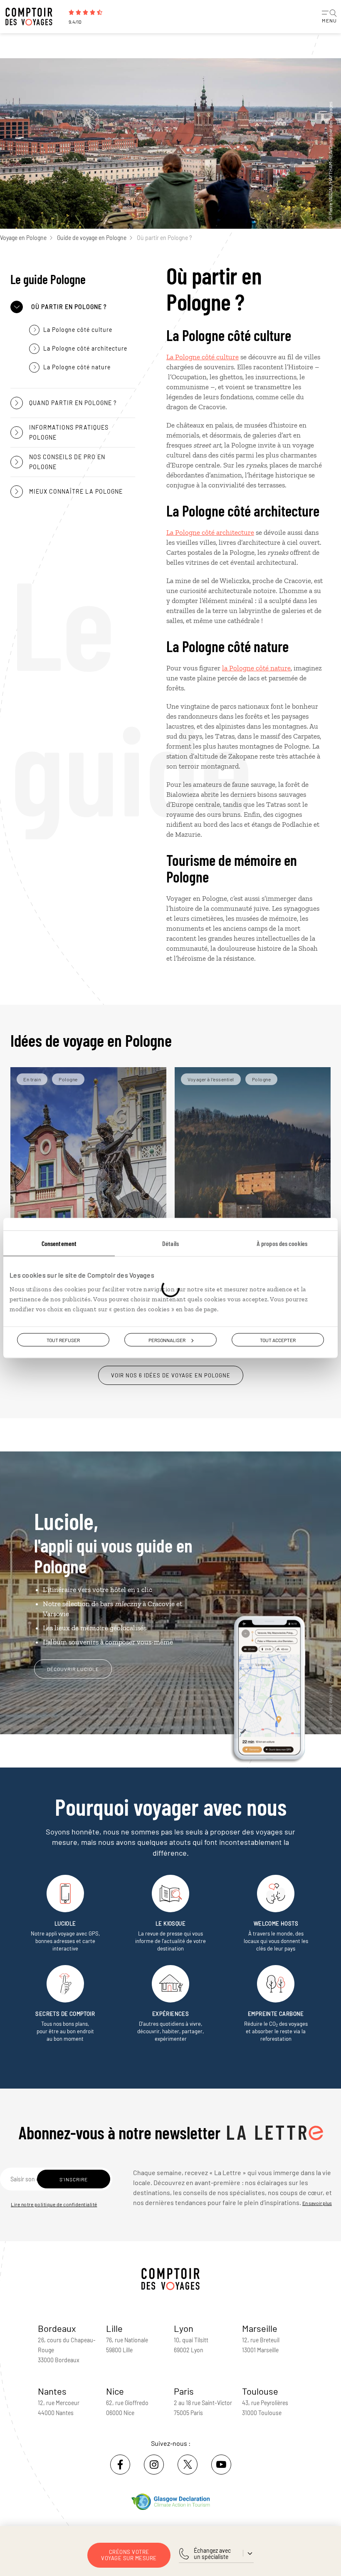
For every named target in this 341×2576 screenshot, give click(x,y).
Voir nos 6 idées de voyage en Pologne (171, 1375)
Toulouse (260, 2391)
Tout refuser (63, 1340)
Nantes (52, 2391)
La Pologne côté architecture (210, 532)
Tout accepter (278, 1340)
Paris (184, 2391)
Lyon (184, 2328)
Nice (115, 2391)
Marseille (260, 2328)
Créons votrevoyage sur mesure (129, 2555)
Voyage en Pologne (23, 238)
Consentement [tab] (59, 1243)
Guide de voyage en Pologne (92, 238)
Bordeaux (57, 2328)
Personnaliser (167, 1340)
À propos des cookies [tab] (282, 1243)
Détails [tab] (170, 1243)
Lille (114, 2328)
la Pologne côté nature (256, 668)
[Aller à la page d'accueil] (33, 17)
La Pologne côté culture (203, 357)
